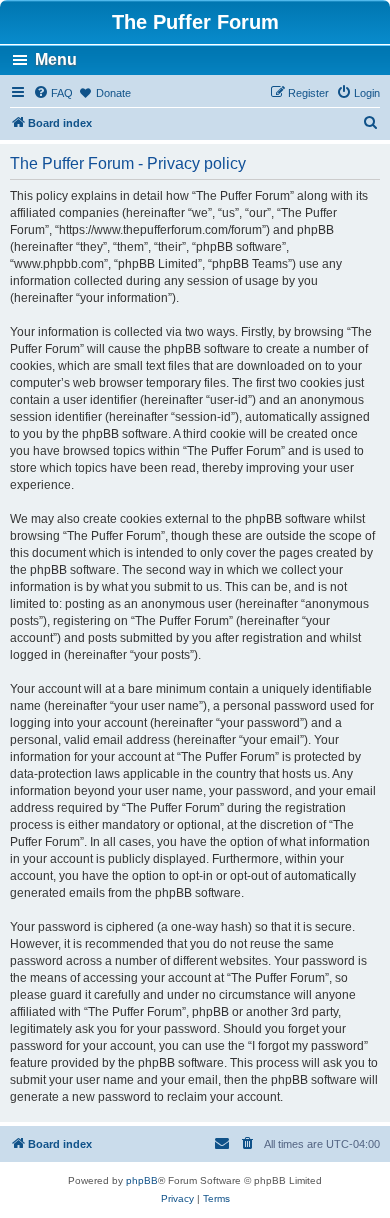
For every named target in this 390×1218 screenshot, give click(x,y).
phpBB (142, 1180)
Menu (56, 59)
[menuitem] (53, 93)
